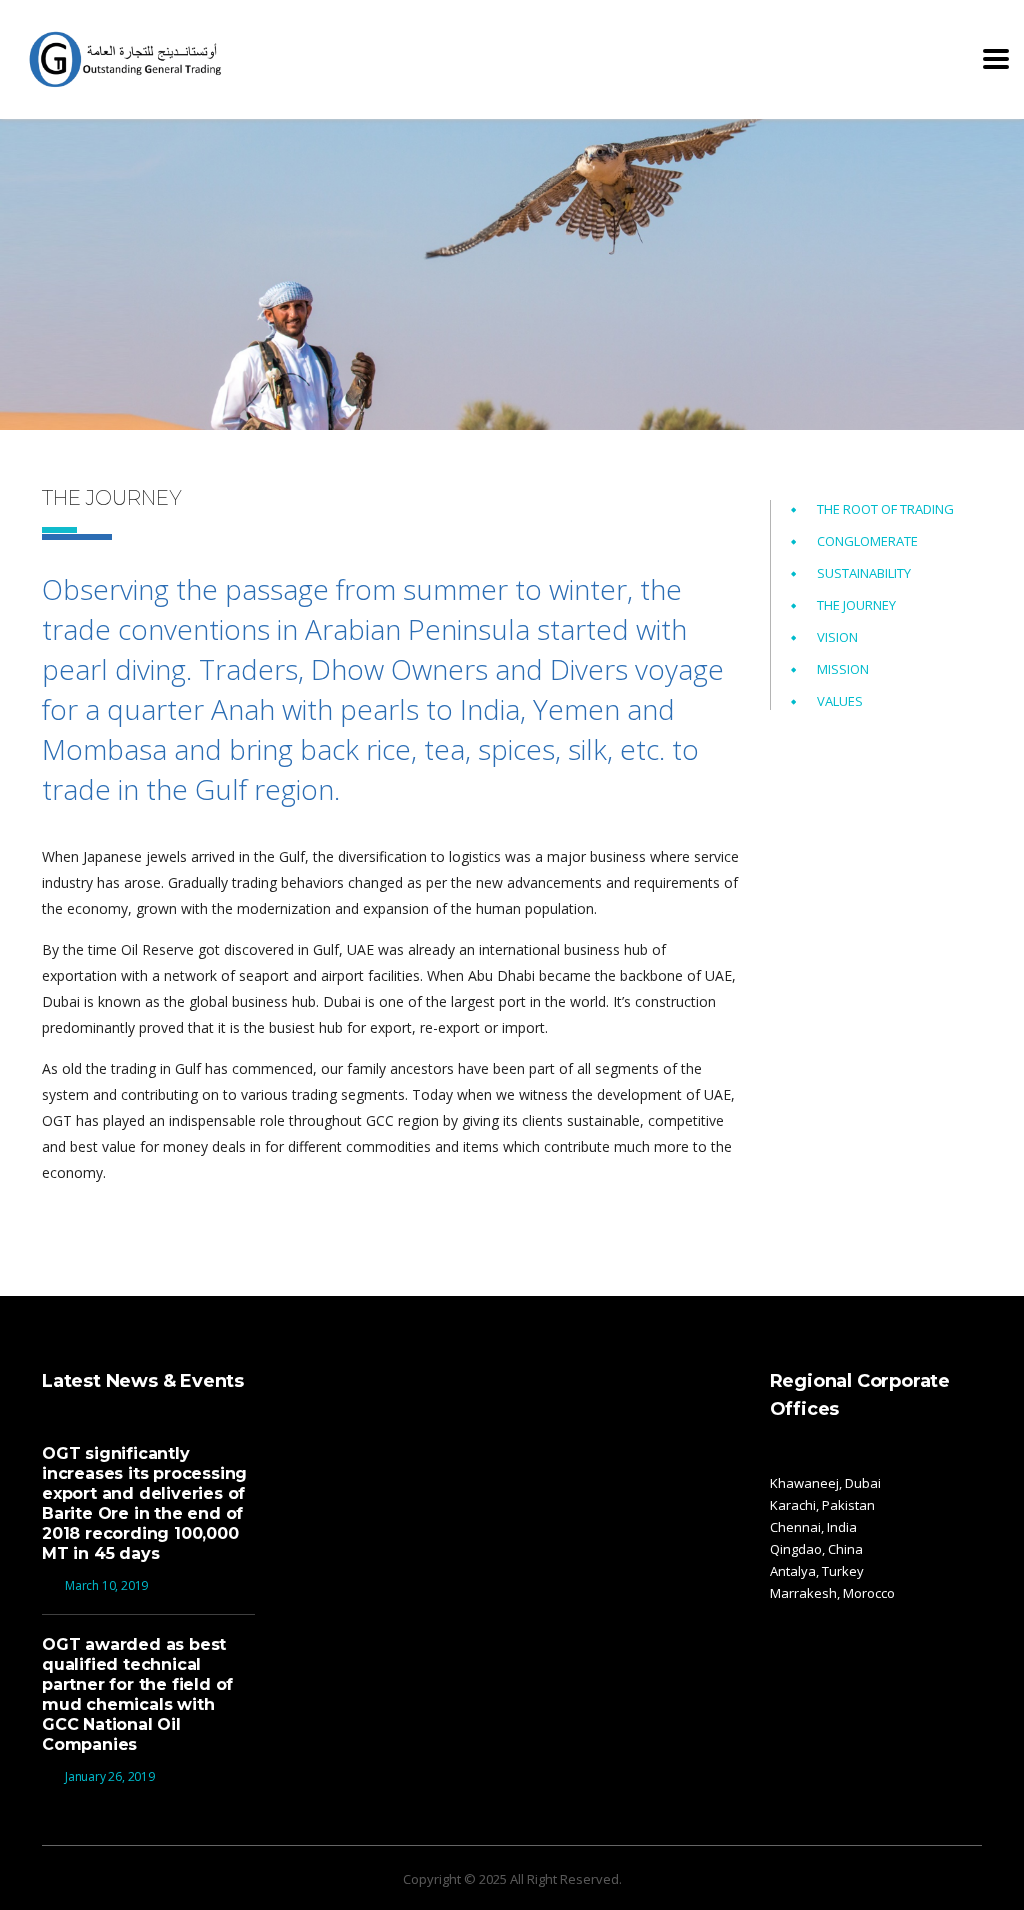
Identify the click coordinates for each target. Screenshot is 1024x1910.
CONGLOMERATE (867, 541)
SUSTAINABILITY (864, 573)
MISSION (843, 669)
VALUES (840, 701)
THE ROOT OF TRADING (885, 509)
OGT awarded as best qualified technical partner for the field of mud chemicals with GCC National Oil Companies (137, 1694)
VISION (837, 637)
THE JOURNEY (856, 605)
